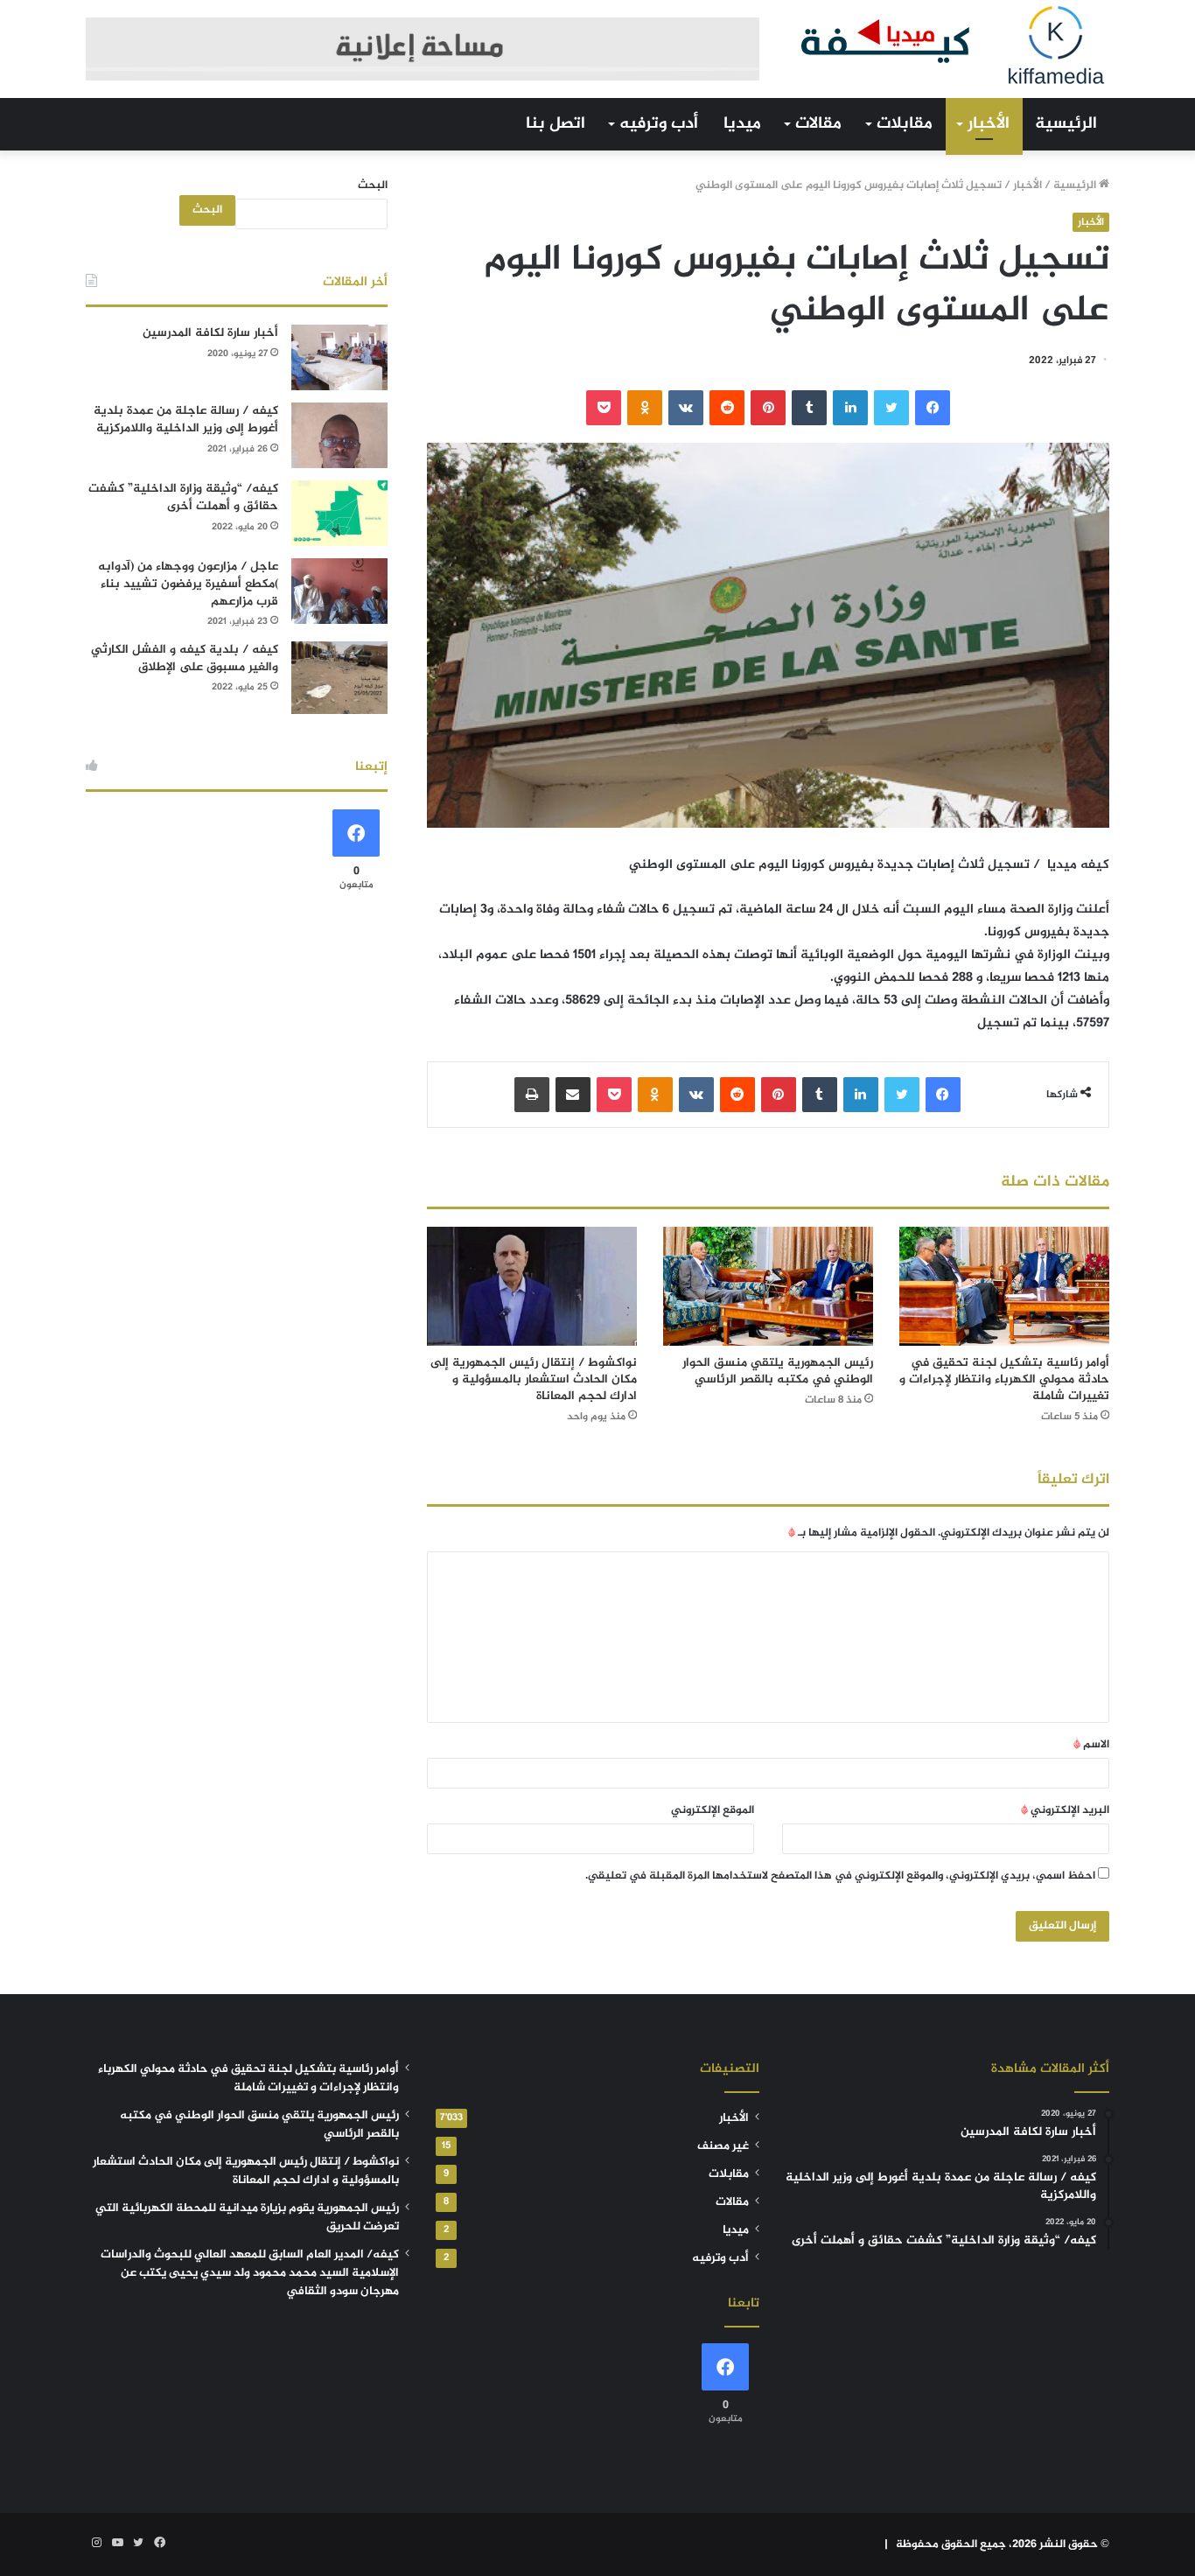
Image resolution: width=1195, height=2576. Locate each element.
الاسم (1091, 1745)
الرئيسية (1066, 124)
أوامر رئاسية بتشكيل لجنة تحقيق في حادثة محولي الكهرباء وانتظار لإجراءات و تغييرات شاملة (1004, 1379)
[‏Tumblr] (809, 408)
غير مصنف (723, 2146)
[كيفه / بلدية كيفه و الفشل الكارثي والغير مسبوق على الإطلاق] (339, 678)
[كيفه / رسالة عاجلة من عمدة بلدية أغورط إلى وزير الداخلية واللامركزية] (339, 435)
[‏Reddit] (727, 408)
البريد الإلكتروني (1065, 1810)
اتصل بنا (556, 124)
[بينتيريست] (768, 408)
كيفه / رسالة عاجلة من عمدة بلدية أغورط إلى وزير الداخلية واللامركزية (186, 420)
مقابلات (905, 124)
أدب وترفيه (659, 124)
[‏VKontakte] (686, 408)
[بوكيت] (604, 408)
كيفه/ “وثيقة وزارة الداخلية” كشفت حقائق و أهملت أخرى (183, 497)
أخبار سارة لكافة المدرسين (210, 333)
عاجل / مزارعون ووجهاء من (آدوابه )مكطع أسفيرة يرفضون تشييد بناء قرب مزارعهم (188, 584)
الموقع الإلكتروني (713, 1810)
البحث (373, 185)
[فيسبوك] (933, 408)
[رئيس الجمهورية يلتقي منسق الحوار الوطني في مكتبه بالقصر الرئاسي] (768, 1286)
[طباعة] (532, 1095)
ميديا (742, 124)
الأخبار (989, 124)
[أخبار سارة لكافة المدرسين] (339, 357)
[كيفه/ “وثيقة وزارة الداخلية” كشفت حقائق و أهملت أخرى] (339, 513)
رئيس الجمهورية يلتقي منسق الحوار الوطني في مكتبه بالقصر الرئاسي (778, 1371)
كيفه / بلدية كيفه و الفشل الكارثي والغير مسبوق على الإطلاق (185, 658)
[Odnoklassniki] (645, 408)
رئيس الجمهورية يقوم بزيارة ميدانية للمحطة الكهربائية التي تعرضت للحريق (247, 2218)
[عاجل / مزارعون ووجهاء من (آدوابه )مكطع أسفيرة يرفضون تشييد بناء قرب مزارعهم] (339, 591)
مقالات (818, 124)
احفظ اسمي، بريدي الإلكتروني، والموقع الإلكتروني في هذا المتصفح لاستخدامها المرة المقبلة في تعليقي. (840, 1876)
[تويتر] (891, 408)
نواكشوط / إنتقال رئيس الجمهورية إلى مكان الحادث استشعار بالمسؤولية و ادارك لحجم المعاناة (534, 1379)
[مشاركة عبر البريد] (573, 1095)
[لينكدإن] (850, 408)
